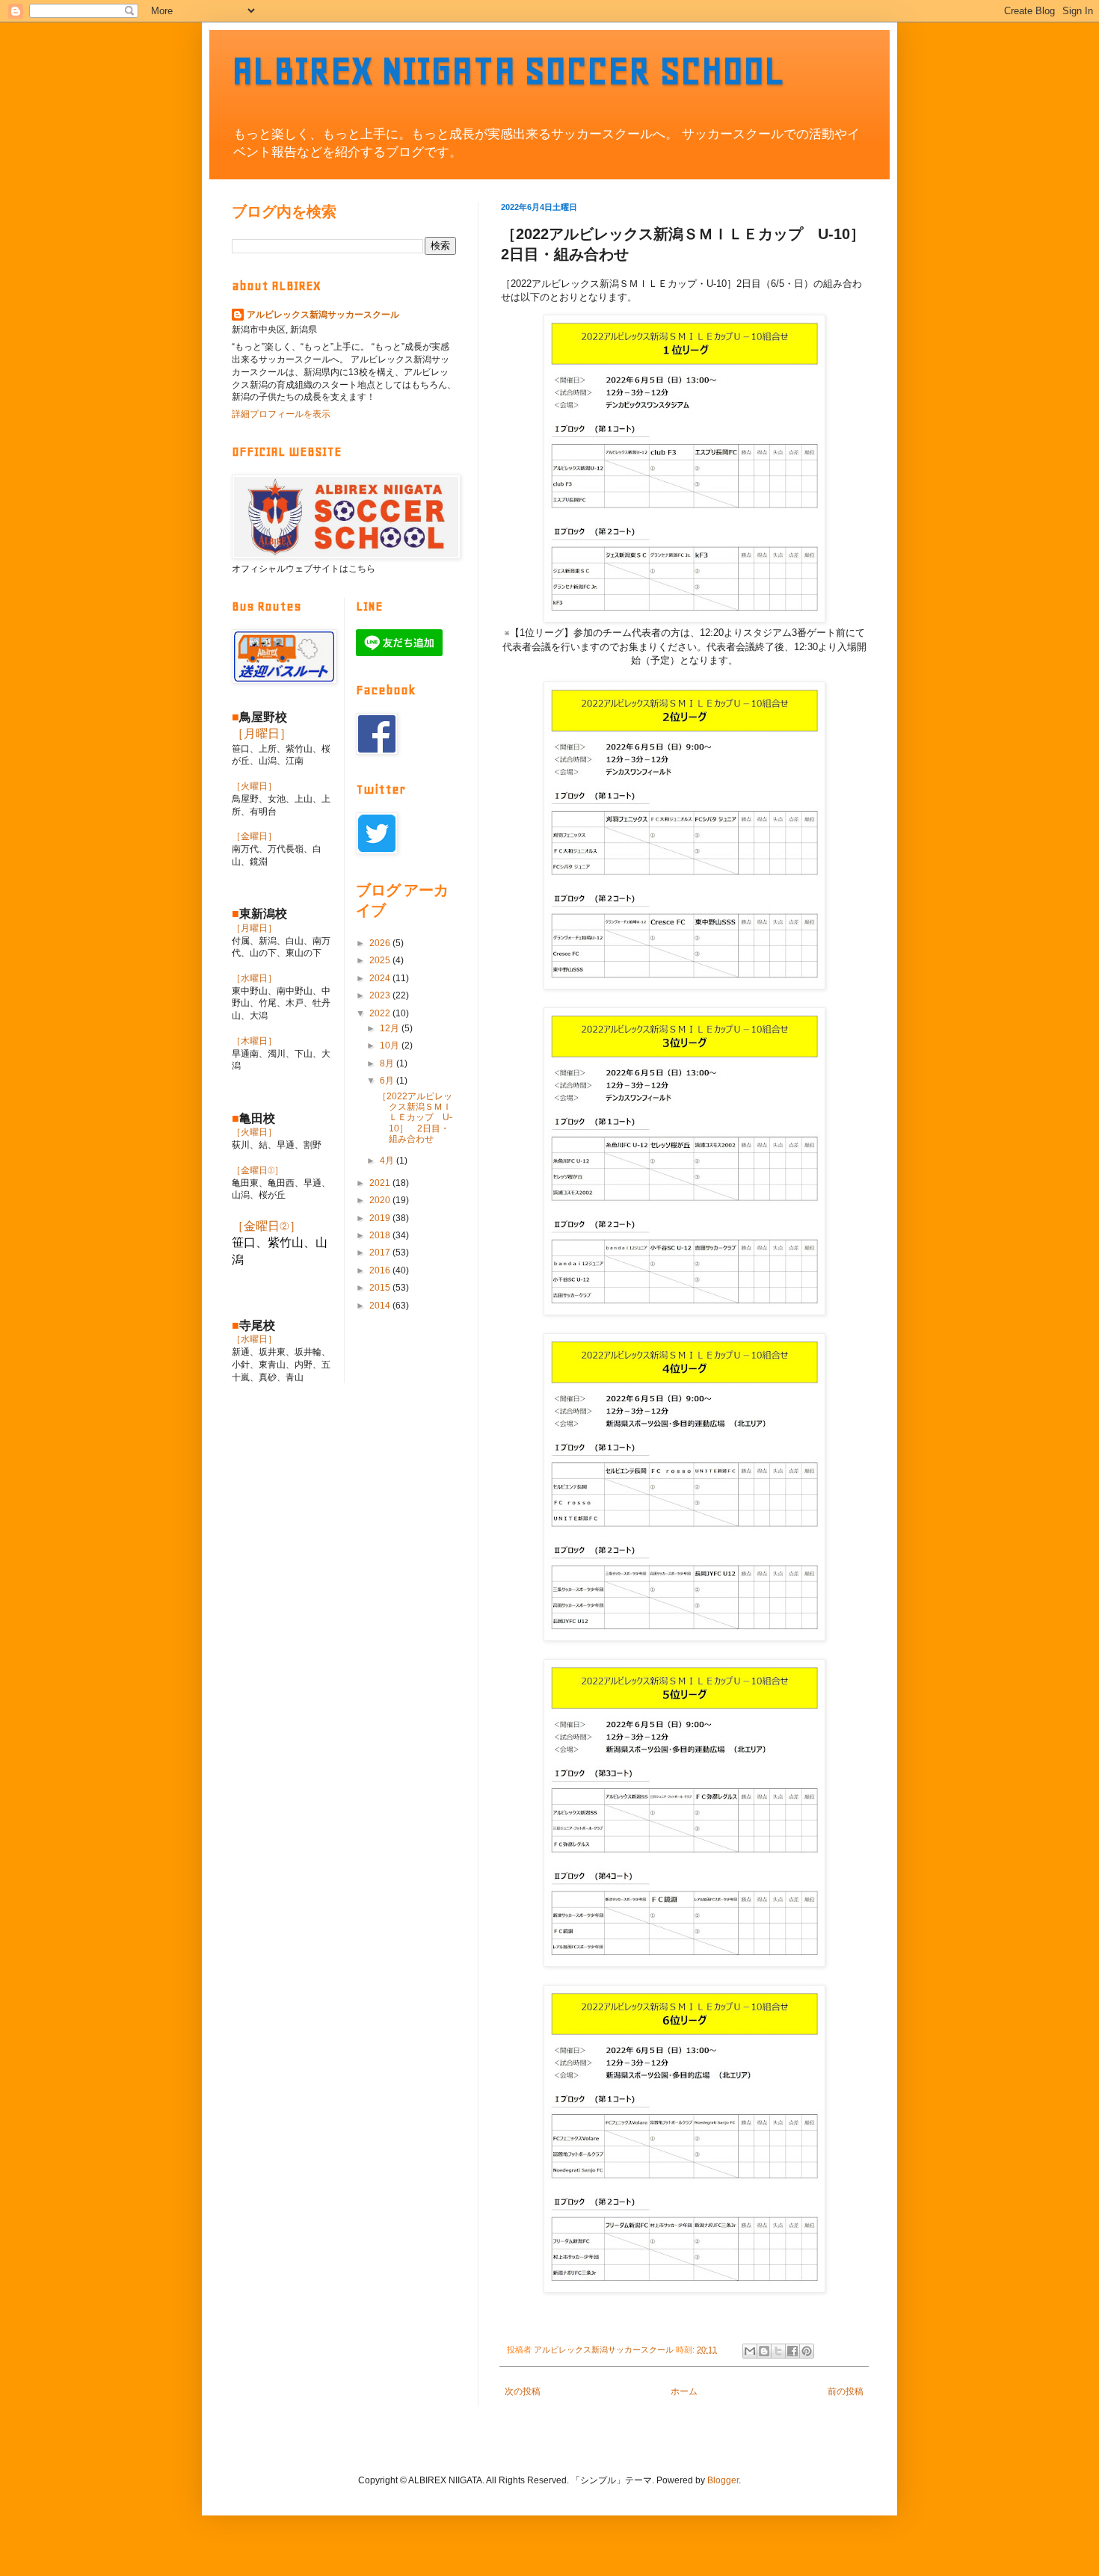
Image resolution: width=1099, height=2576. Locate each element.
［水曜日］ (254, 978)
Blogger (723, 2480)
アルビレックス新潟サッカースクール (323, 315)
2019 (381, 1218)
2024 (381, 978)
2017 (381, 1253)
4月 (388, 1161)
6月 (388, 1081)
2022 (381, 1013)
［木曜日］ (254, 1041)
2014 (381, 1306)
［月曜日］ (262, 733)
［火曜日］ (254, 786)
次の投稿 (523, 2391)
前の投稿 (846, 2391)
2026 (381, 943)
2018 (381, 1235)
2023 (381, 995)
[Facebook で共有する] (792, 2351)
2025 (381, 960)
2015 (381, 1288)
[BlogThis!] (764, 2351)
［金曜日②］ (267, 1226)
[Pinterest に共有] (807, 2351)
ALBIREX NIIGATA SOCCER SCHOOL (508, 71)
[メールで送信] (750, 2351)
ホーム (684, 2391)
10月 (391, 1045)
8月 (388, 1063)
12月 (391, 1028)
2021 (381, 1183)
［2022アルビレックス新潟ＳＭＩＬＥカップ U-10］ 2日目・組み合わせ (415, 1118)
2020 (381, 1200)
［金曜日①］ (258, 1170)
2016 (381, 1270)
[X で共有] (778, 2351)
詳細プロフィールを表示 (281, 414)
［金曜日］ (254, 836)
